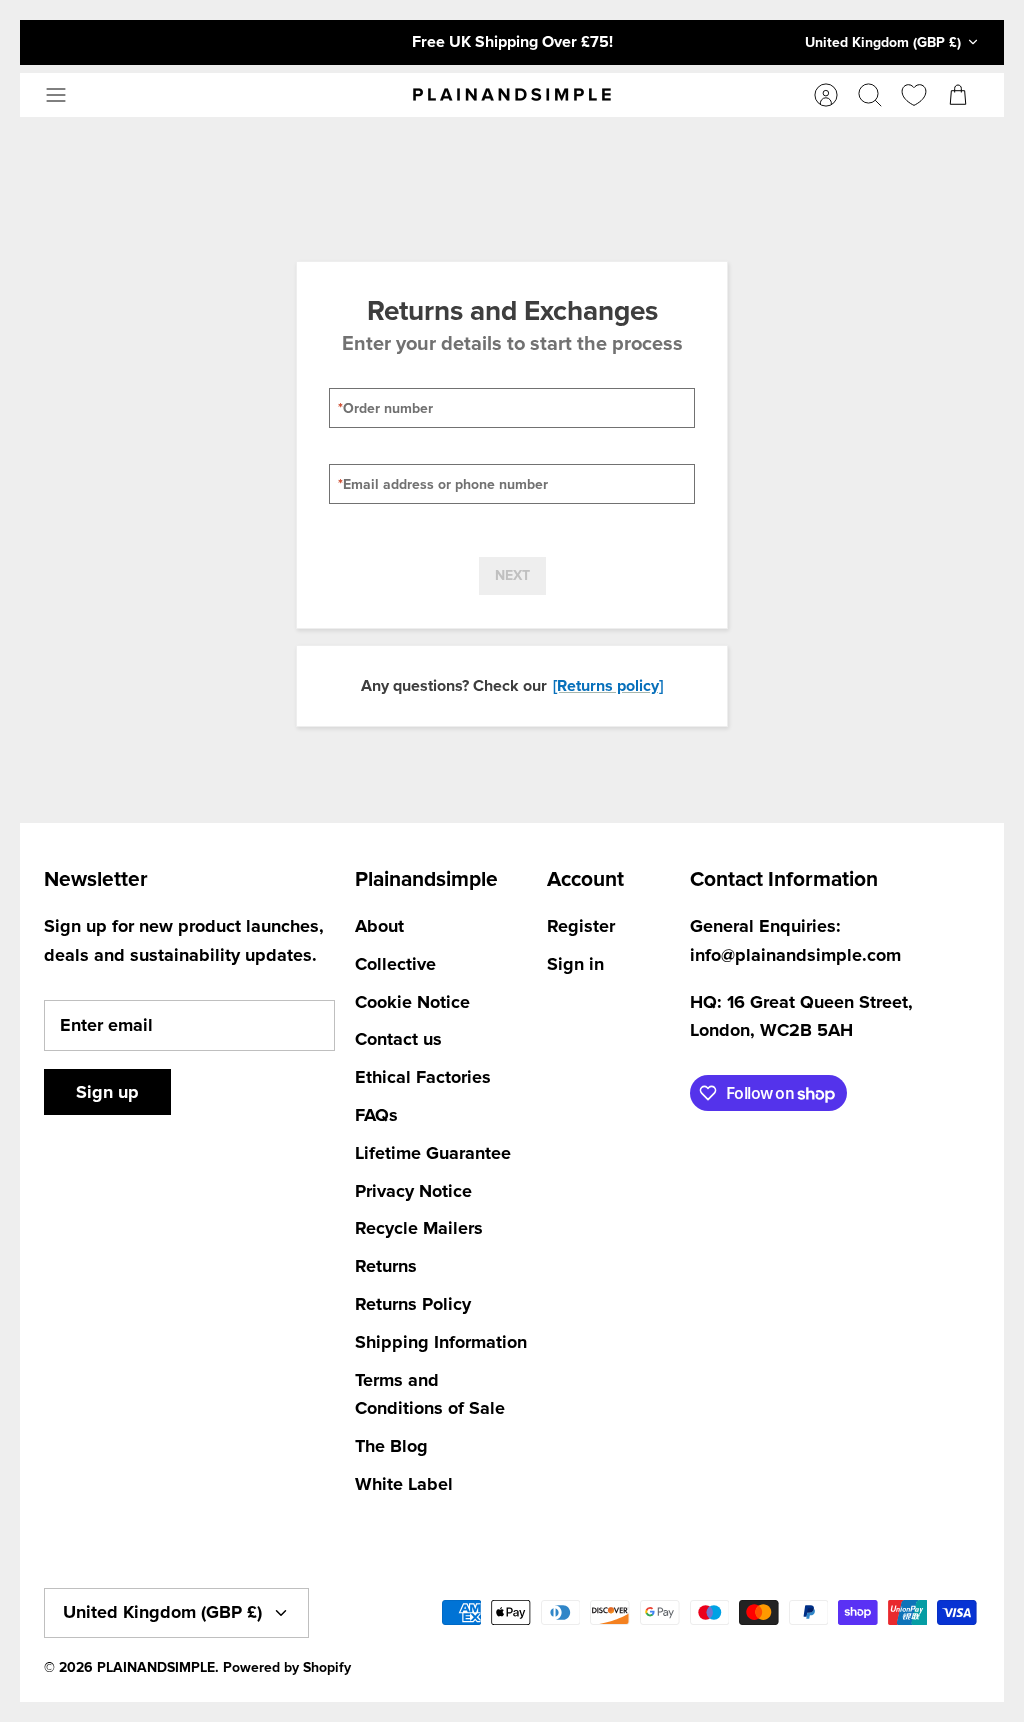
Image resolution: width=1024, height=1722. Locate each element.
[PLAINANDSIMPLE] (512, 94)
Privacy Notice (413, 1191)
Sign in (575, 964)
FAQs (376, 1115)
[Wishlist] (914, 95)
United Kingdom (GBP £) (883, 42)
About (379, 926)
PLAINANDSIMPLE (156, 1667)
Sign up (107, 1092)
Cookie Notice (412, 1002)
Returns (386, 1266)
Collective (395, 964)
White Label (404, 1484)
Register (581, 926)
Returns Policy (413, 1304)
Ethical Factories (423, 1077)
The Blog (391, 1446)
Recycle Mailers (419, 1228)
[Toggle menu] (66, 95)
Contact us (398, 1039)
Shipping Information (441, 1342)
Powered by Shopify (287, 1667)
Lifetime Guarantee (433, 1153)
